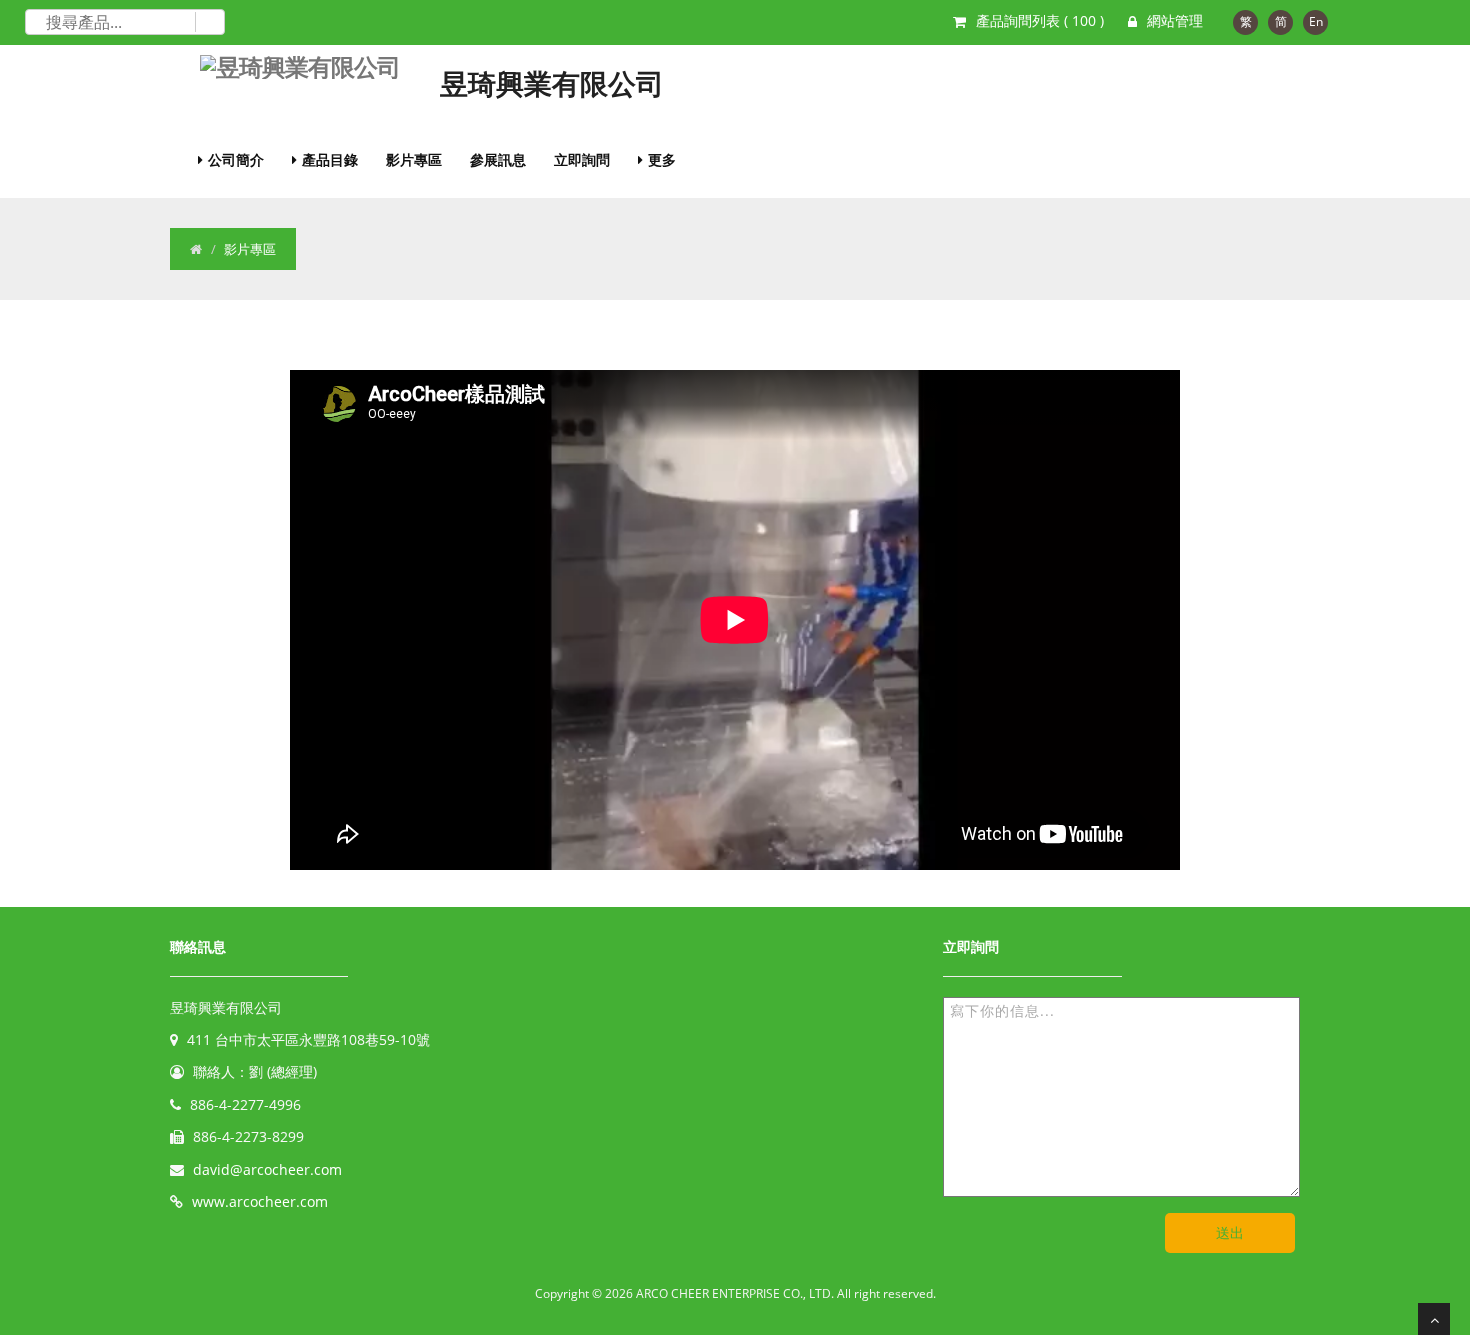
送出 (1230, 1232)
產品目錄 (330, 159)
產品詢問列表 (1040, 20)
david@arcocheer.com (267, 1169)
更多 (662, 159)
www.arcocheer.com (260, 1201)
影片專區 (414, 159)
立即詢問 (582, 159)
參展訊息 (498, 159)
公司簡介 (236, 159)
